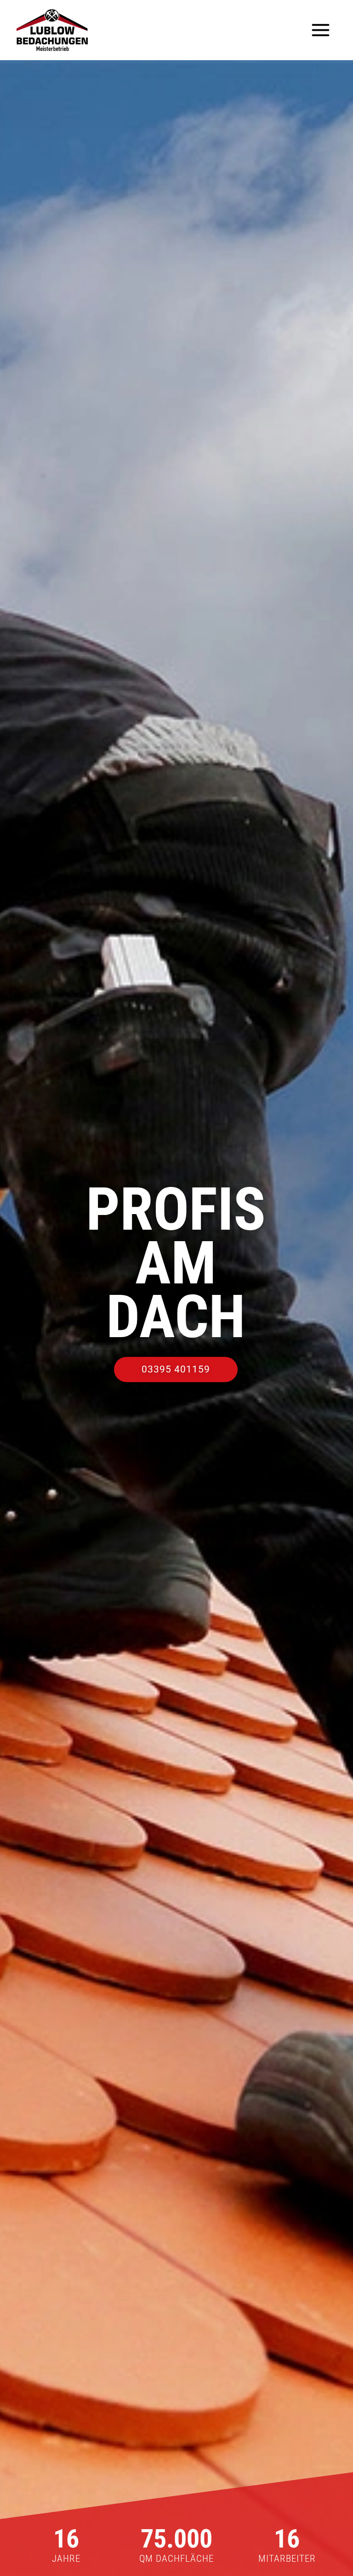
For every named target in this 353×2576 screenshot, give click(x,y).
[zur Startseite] (52, 30)
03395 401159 (176, 1369)
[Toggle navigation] (321, 30)
